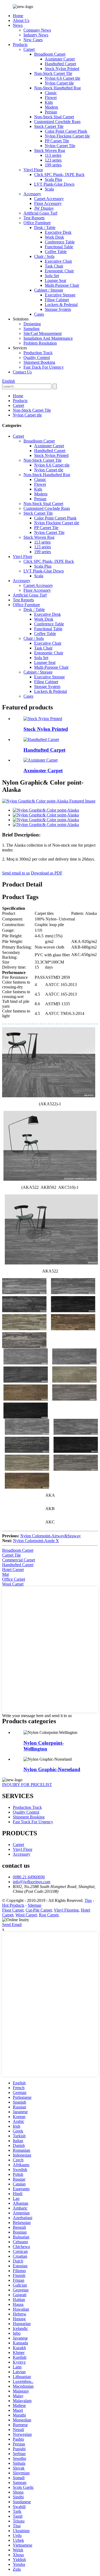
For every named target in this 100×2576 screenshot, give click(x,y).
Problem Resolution (40, 343)
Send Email (12, 1925)
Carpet (29, 49)
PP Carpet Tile (57, 141)
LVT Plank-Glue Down (54, 184)
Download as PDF (47, 873)
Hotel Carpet (13, 1570)
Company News (37, 30)
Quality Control (37, 358)
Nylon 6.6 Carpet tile (63, 78)
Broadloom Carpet (50, 54)
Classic (51, 93)
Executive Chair (58, 261)
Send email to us (16, 873)
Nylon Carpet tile (59, 83)
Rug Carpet (49, 1915)
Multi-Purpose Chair (62, 285)
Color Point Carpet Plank (66, 131)
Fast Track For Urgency (44, 367)
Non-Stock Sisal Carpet (54, 117)
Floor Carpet (13, 1910)
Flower (51, 98)
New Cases (33, 40)
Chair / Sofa (44, 256)
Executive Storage (60, 295)
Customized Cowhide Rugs (57, 122)
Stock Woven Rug (50, 150)
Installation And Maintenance (48, 338)
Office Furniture (37, 223)
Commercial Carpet (19, 1560)
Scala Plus (53, 179)
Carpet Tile (11, 1555)
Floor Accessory (48, 203)
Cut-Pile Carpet (39, 1910)
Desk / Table (45, 228)
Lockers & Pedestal (61, 305)
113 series (53, 155)
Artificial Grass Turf (40, 213)
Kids (49, 102)
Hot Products (13, 1905)
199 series (53, 165)
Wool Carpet (13, 1584)
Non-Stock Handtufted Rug (57, 88)
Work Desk (54, 237)
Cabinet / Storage (49, 290)
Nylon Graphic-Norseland (52, 1769)
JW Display (44, 208)
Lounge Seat (55, 280)
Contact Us (22, 372)
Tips (88, 1900)
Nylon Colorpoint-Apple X (36, 1541)
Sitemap (35, 1905)
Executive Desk (58, 232)
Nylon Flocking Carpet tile (67, 136)
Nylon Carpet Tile (60, 146)
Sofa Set (52, 276)
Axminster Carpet (60, 59)
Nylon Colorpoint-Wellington (44, 1746)
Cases (39, 314)
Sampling (31, 329)
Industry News (36, 35)
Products (20, 45)
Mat (5, 1574)
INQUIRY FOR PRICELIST (27, 1785)
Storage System (58, 309)
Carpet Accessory (49, 199)
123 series (53, 160)
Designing (32, 324)
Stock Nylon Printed (62, 69)
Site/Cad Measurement (43, 333)
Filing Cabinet (57, 300)
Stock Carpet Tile (49, 126)
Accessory (32, 194)
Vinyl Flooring (66, 1910)
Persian (51, 112)
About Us (21, 20)
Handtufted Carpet (60, 64)
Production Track (38, 353)
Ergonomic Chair (59, 271)
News (18, 25)
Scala (49, 189)
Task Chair (54, 266)
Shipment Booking (39, 362)
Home (18, 16)
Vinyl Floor (33, 170)
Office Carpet (14, 1579)
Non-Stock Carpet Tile (53, 73)
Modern (51, 107)
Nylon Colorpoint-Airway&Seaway (51, 1536)
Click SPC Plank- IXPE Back (59, 175)
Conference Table (60, 242)
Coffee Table (56, 252)
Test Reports (34, 218)
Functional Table (59, 247)
